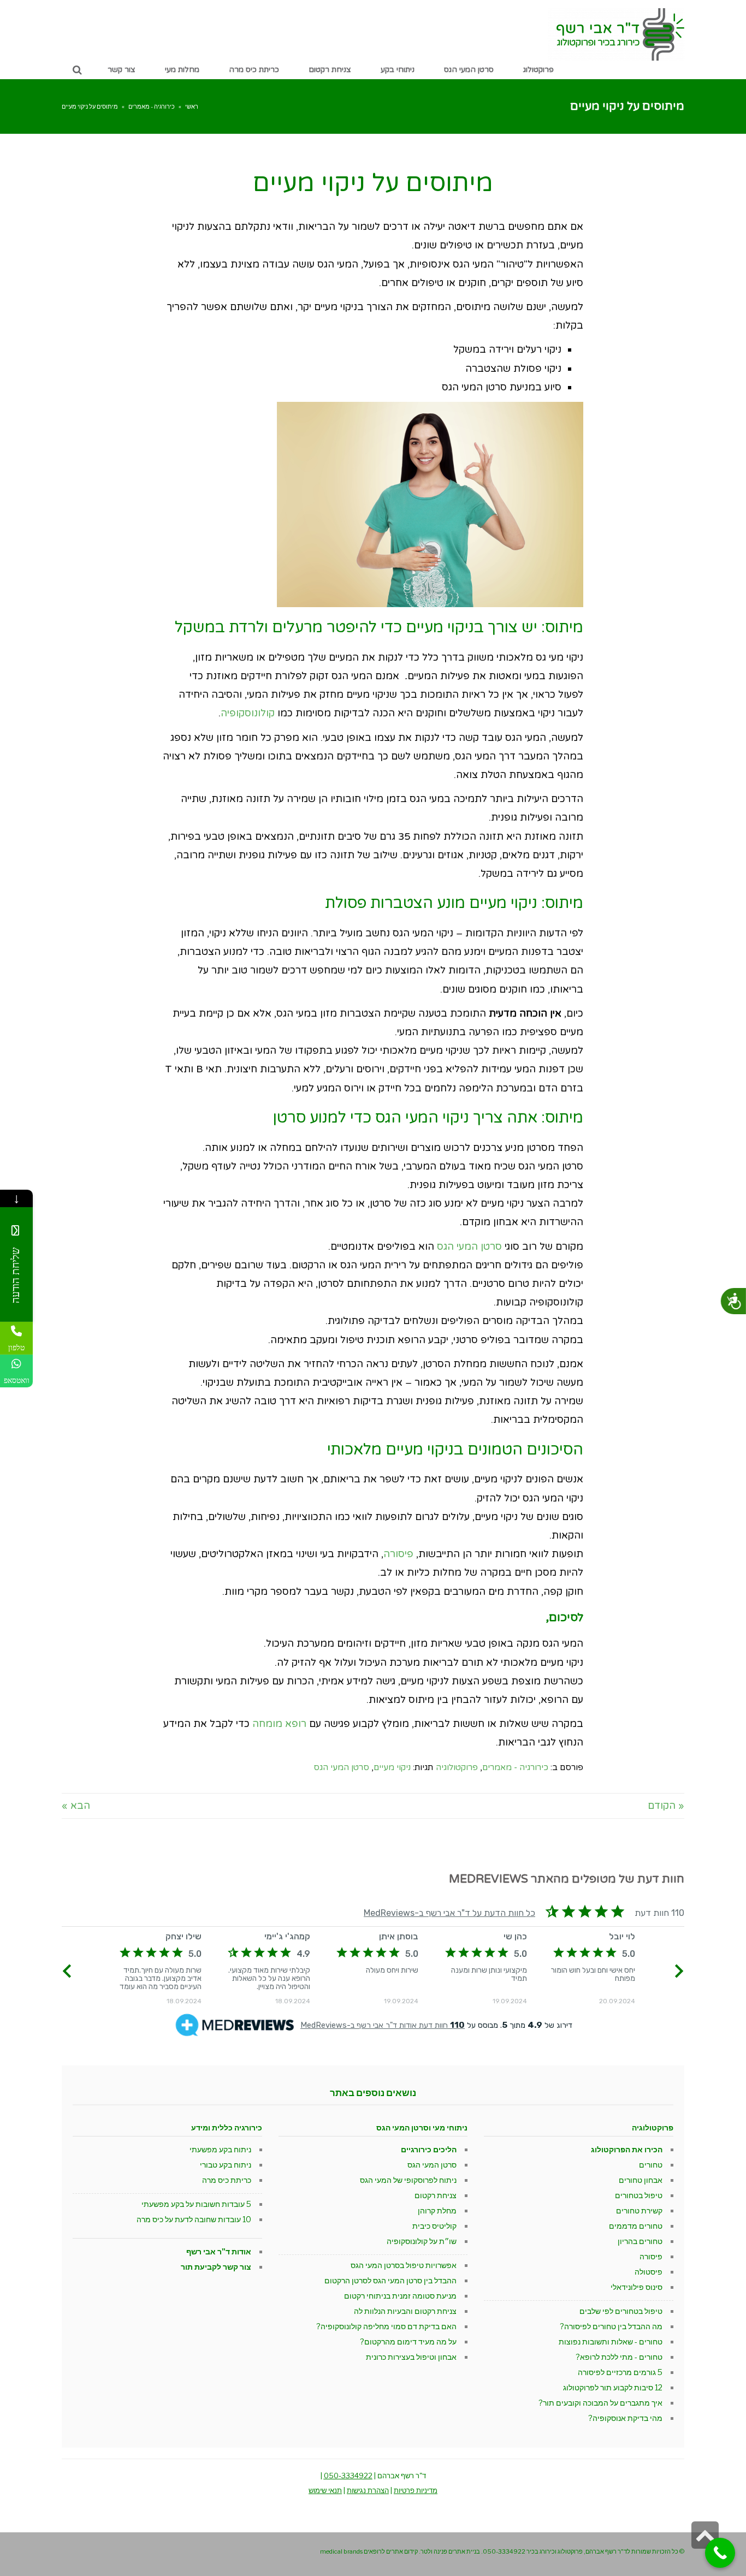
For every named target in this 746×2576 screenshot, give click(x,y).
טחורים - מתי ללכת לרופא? (619, 2357)
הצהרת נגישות (368, 2490)
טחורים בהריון (640, 2241)
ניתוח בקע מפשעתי (220, 2149)
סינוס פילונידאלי (637, 2287)
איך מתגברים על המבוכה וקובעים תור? (600, 2403)
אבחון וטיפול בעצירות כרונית (411, 2357)
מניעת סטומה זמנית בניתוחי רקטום (400, 2296)
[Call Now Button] (720, 2553)
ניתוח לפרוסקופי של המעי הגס (408, 2180)
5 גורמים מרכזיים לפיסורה (620, 2372)
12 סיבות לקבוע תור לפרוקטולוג (613, 2387)
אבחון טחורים (641, 2180)
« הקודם (666, 1806)
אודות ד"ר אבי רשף (219, 2251)
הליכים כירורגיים (429, 2149)
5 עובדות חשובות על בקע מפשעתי (196, 2204)
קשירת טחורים (639, 2210)
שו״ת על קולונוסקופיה (422, 2241)
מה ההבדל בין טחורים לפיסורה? (611, 2326)
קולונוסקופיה (248, 713)
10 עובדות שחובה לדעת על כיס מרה (194, 2219)
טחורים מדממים (636, 2226)
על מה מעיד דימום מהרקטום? (408, 2341)
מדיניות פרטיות (416, 2490)
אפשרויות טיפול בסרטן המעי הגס (404, 2265)
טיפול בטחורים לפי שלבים (621, 2311)
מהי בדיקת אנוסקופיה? (625, 2418)
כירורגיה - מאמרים (152, 106)
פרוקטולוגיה (457, 1767)
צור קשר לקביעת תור (216, 2267)
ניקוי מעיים (392, 1767)
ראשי (192, 106)
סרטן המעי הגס (469, 1247)
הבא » (76, 1806)
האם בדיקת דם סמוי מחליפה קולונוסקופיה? (386, 2326)
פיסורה (398, 1554)
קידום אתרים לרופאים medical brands (369, 2551)
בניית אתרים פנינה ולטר (450, 2551)
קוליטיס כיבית (434, 2226)
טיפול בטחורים (639, 2195)
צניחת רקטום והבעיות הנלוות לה (405, 2311)
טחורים (651, 2165)
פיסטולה (649, 2272)
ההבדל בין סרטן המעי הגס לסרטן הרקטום (390, 2280)
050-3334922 (348, 2476)
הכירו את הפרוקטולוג (627, 2149)
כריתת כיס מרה (227, 2180)
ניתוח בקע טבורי (226, 2165)
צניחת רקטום (436, 2195)
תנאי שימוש (325, 2490)
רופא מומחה (279, 1724)
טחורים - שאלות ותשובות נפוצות (611, 2341)
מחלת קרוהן (437, 2210)
